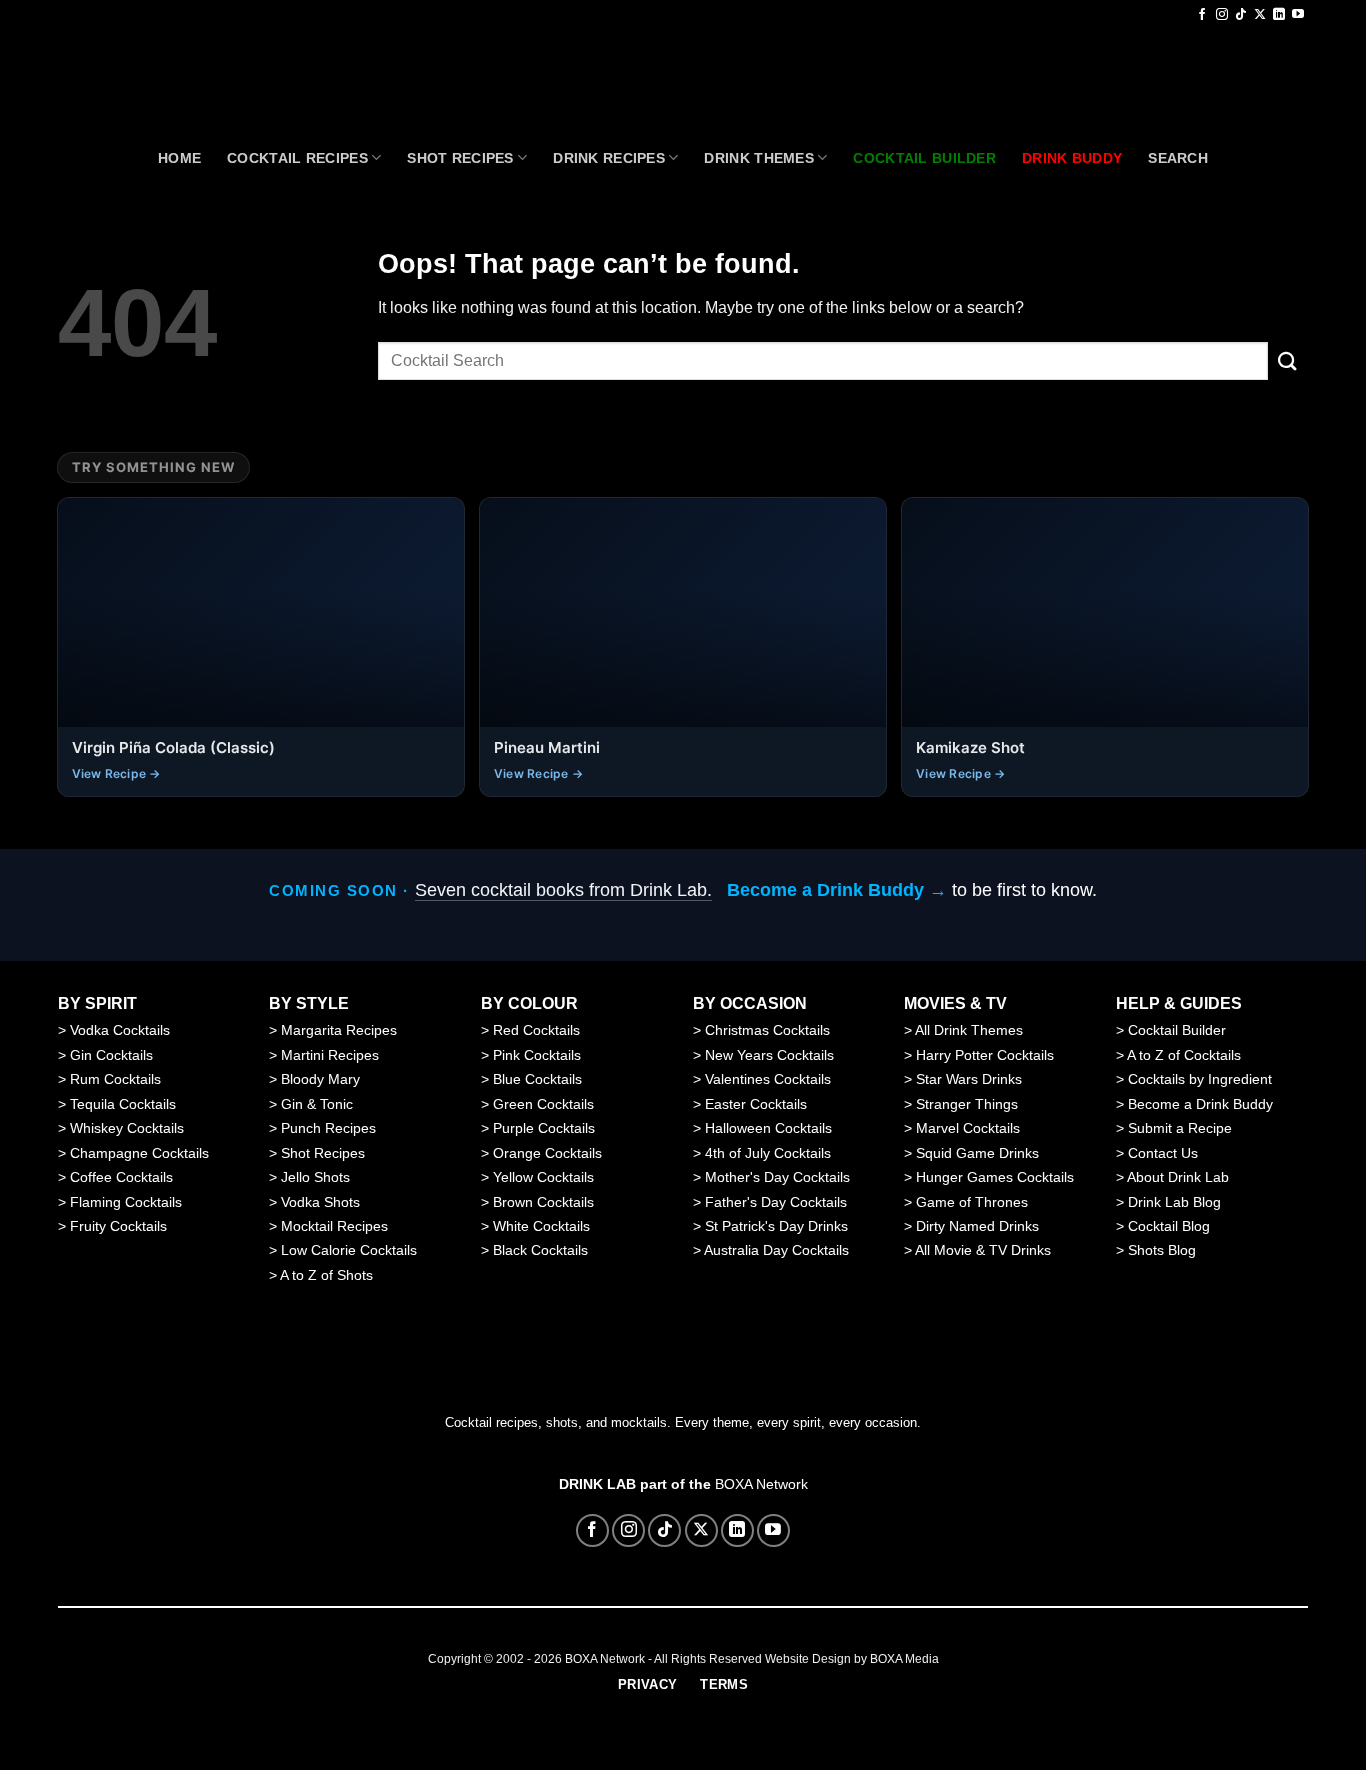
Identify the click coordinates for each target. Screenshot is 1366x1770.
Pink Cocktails (537, 1055)
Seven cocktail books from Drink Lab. (563, 890)
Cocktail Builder (1177, 1030)
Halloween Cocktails (768, 1128)
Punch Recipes (328, 1128)
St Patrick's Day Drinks (776, 1226)
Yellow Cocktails (543, 1177)
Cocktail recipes (297, 158)
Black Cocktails (540, 1250)
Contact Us (1163, 1153)
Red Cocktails (536, 1030)
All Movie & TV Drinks (983, 1250)
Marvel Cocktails (968, 1128)
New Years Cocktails (769, 1055)
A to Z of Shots (326, 1275)
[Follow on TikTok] (1241, 15)
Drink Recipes (609, 158)
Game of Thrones (972, 1202)
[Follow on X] (1260, 15)
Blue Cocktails (537, 1079)
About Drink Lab (1178, 1177)
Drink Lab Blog (1174, 1202)
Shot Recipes (460, 158)
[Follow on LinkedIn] (1279, 15)
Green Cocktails (543, 1104)
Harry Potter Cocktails (985, 1055)
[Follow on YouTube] (1298, 15)
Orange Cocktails (547, 1153)
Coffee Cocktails (121, 1177)
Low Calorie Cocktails (349, 1250)
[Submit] (1288, 360)
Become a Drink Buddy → (837, 890)
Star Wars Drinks (969, 1079)
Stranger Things (967, 1104)
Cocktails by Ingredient (1200, 1079)
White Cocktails (541, 1226)
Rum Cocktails (115, 1079)
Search (1178, 158)
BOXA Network (761, 1484)
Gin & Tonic (317, 1104)
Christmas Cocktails (767, 1030)
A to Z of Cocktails (1184, 1055)
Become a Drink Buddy (1200, 1104)
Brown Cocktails (543, 1202)
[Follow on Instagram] (1222, 15)
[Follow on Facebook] (1202, 15)
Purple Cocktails (544, 1128)
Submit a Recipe (1180, 1128)
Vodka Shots (320, 1202)
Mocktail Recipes (334, 1226)
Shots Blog (1162, 1250)
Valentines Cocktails (768, 1079)
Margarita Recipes (339, 1030)
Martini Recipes (330, 1055)
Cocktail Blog (1169, 1226)
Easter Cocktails (756, 1104)
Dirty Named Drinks (977, 1226)
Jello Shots (315, 1177)
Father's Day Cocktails (776, 1202)
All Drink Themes (969, 1030)
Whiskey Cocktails (127, 1128)
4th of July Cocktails (768, 1153)
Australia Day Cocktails (776, 1250)
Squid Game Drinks (977, 1153)
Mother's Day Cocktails (777, 1177)
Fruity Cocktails (118, 1226)
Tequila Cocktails (123, 1104)
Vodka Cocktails (120, 1030)
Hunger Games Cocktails (995, 1177)
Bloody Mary (320, 1079)
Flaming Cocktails (126, 1202)
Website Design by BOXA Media (852, 1659)
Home (179, 158)
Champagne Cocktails (139, 1153)
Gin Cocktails (111, 1055)
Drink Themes (758, 158)
